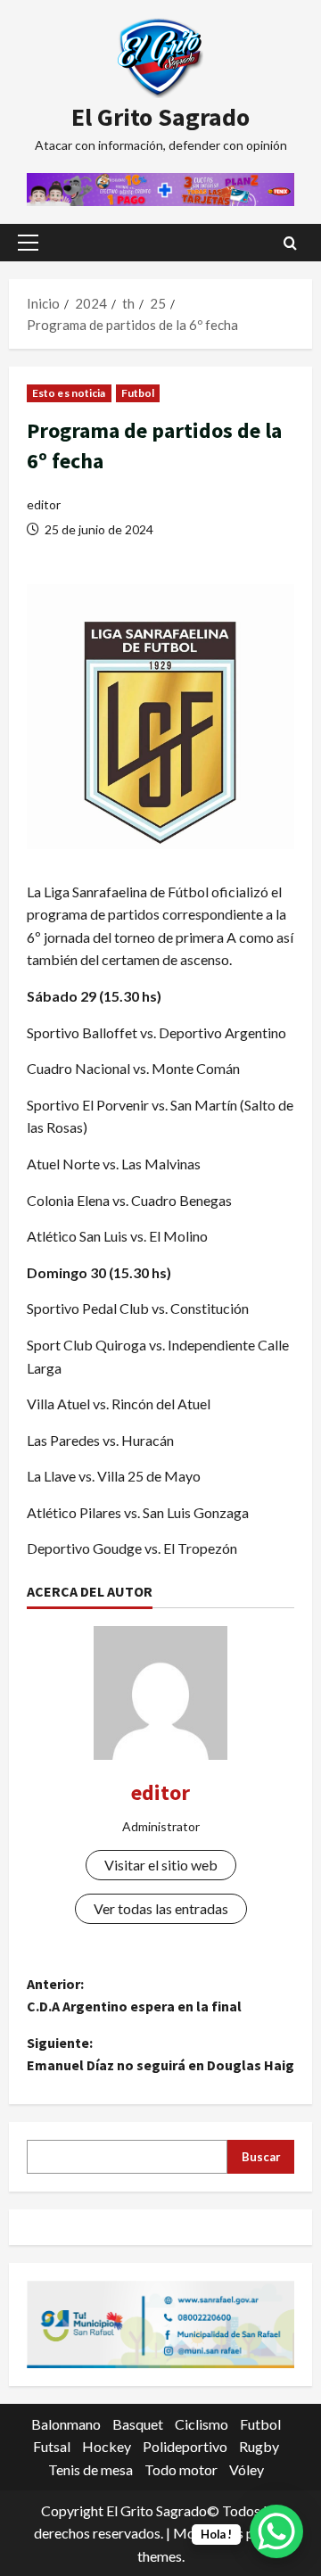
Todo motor (181, 2469)
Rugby (259, 2446)
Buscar (261, 2157)
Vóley (247, 2469)
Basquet (138, 2424)
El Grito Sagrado (160, 117)
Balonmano (66, 2424)
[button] (28, 243)
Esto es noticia (69, 393)
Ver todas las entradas (161, 1908)
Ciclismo (202, 2424)
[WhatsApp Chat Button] (276, 2531)
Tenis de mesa (91, 2469)
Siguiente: (160, 2054)
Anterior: (134, 1995)
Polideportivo (185, 2446)
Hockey (107, 2446)
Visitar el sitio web (161, 1865)
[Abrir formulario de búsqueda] (290, 243)
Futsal (52, 2446)
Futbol (138, 393)
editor (44, 504)
